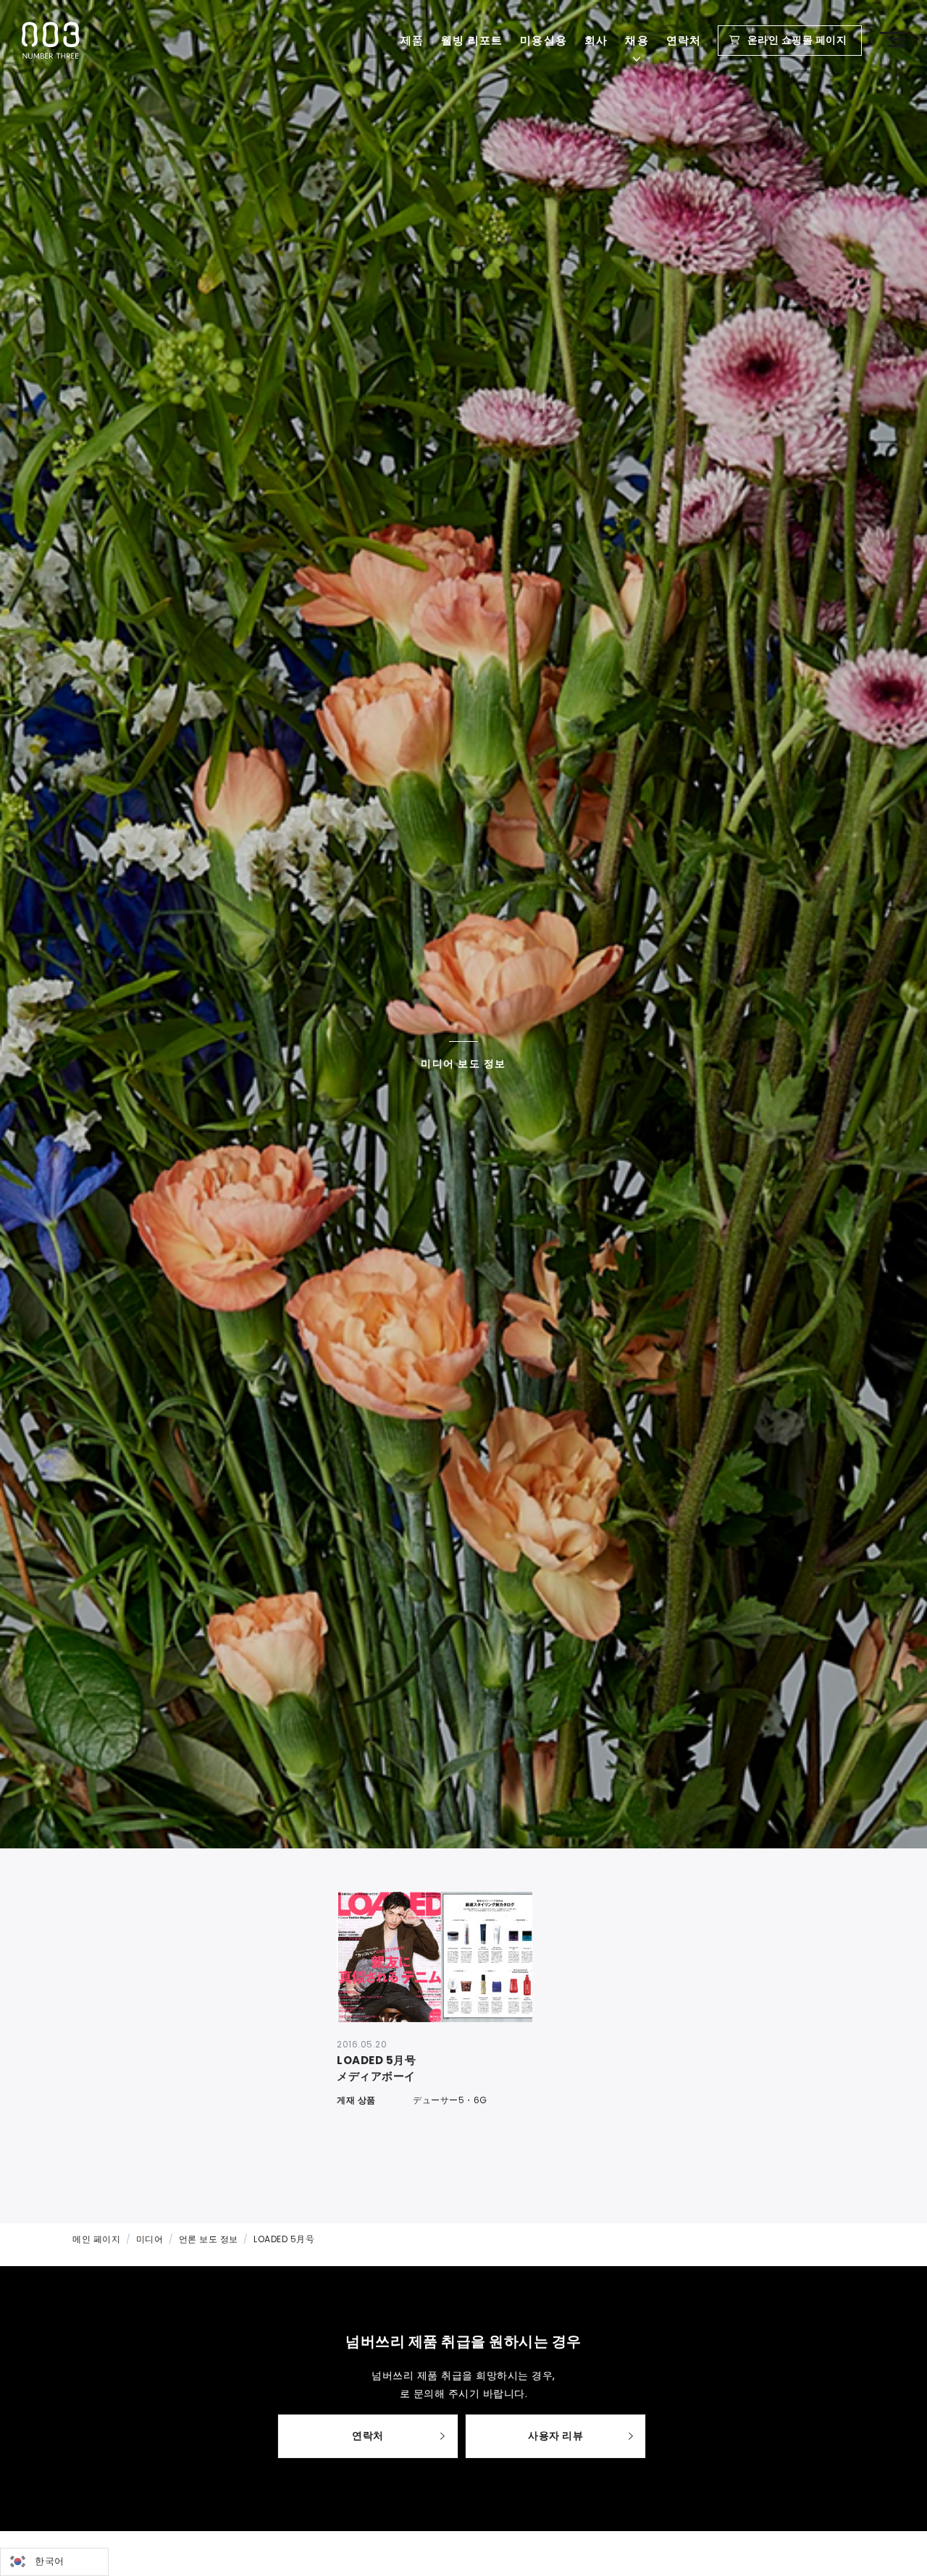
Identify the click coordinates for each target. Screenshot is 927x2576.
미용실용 (544, 40)
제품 (412, 40)
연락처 (684, 40)
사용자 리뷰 (555, 2436)
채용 (637, 40)
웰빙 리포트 (472, 40)
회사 (596, 40)
